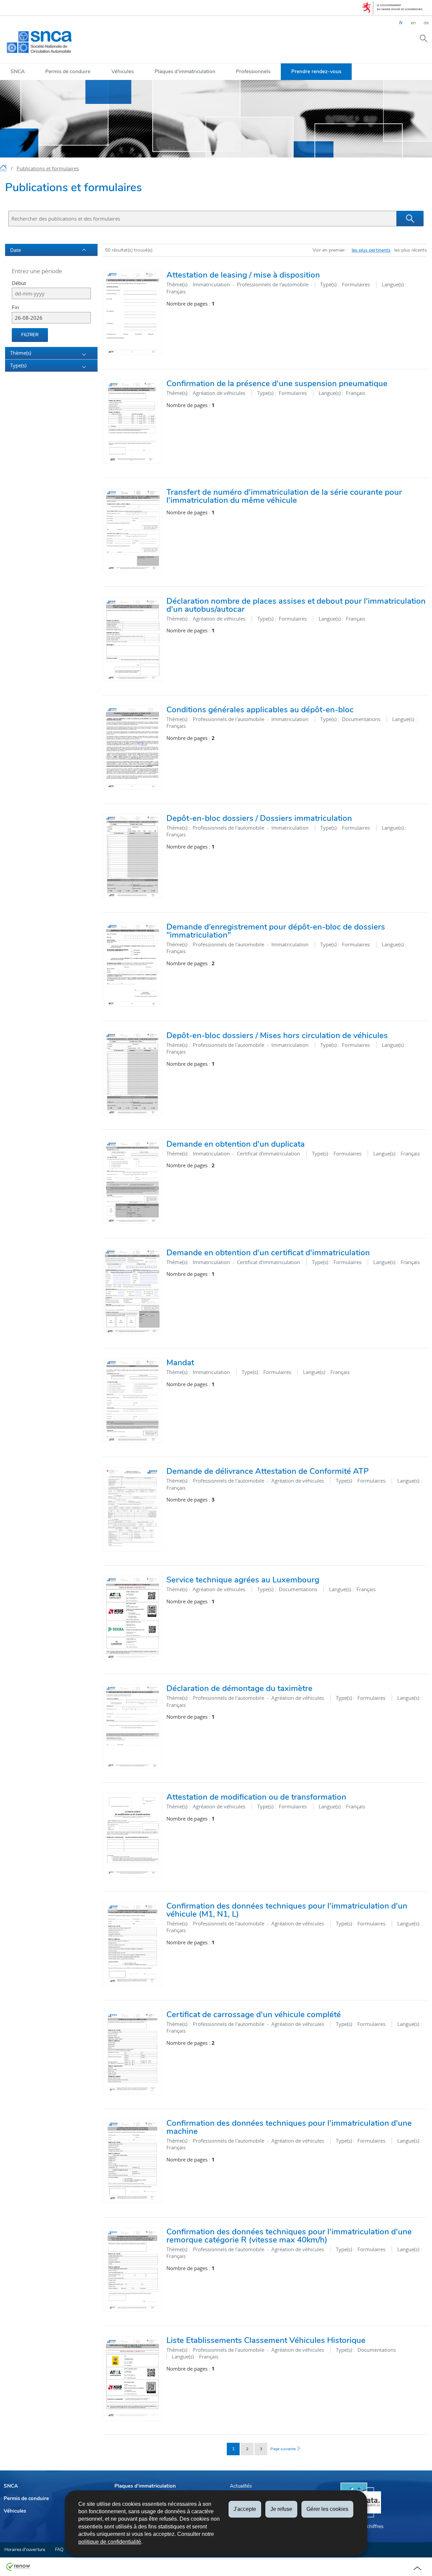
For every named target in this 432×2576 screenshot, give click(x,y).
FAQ (59, 2550)
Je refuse (281, 2509)
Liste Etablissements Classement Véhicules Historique (266, 2340)
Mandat (180, 1363)
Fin (15, 307)
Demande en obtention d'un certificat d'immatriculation (268, 1253)
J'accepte (245, 2509)
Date (16, 250)
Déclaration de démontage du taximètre (239, 1688)
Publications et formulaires (48, 168)
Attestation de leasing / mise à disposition (243, 275)
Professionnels (253, 71)
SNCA (18, 71)
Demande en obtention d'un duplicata (236, 1144)
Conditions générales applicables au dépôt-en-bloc (260, 710)
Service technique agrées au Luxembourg (243, 1580)
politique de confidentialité (110, 2542)
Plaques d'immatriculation (185, 71)
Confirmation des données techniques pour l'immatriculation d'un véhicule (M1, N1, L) (287, 1910)
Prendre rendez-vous (316, 71)
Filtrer (30, 335)
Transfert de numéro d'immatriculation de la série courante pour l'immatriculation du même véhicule (284, 496)
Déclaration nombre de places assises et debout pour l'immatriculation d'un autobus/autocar (296, 605)
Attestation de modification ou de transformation (256, 1797)
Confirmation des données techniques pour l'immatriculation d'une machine (289, 2127)
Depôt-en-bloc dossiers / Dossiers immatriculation (259, 818)
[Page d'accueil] (4, 169)
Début (19, 283)
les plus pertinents (371, 250)
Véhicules (123, 71)
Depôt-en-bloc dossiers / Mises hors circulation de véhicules (277, 1035)
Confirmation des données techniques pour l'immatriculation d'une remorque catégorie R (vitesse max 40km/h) (289, 2236)
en (413, 23)
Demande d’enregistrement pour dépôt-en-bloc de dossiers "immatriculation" (276, 931)
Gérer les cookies (327, 2509)
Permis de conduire (68, 71)
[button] (424, 38)
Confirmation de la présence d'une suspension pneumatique (277, 383)
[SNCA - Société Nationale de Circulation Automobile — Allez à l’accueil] (39, 42)
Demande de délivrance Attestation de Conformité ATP (268, 1471)
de (426, 23)
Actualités (241, 2486)
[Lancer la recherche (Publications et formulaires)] (410, 219)
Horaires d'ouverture (25, 2550)
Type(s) (18, 365)
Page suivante (283, 2449)
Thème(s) (21, 353)
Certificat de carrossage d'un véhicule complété (254, 2014)
